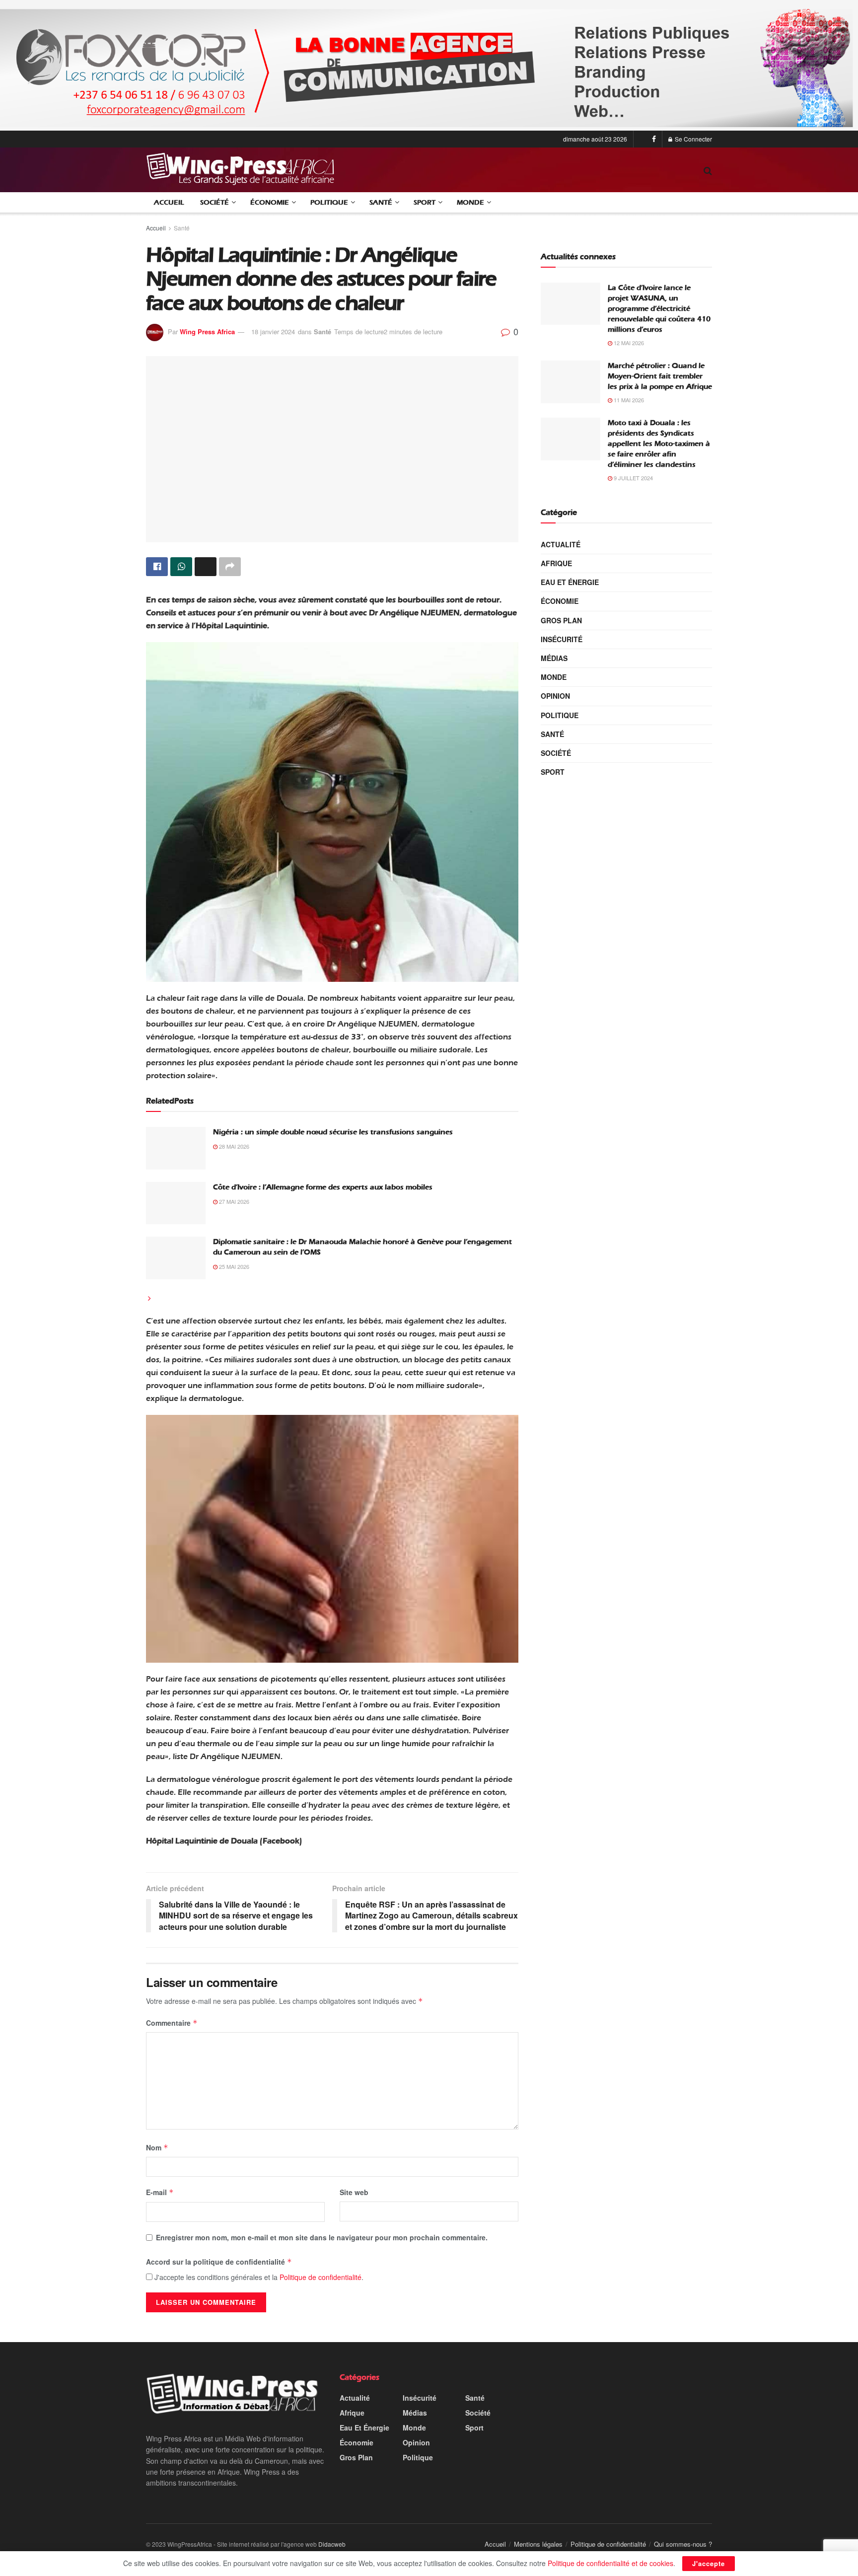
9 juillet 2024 (633, 478)
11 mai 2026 (628, 400)
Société (214, 202)
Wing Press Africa (207, 331)
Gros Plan (561, 620)
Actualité (561, 544)
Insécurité (562, 639)
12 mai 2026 (628, 343)
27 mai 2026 (233, 1201)
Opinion (555, 696)
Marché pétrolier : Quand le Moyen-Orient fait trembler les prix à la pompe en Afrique (660, 376)
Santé (381, 202)
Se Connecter (693, 139)
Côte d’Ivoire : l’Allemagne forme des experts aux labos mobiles (323, 1187)
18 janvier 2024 (273, 331)
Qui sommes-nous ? (683, 2544)
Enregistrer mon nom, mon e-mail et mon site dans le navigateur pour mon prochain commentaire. (322, 2237)
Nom (157, 2147)
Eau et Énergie (570, 582)
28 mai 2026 (233, 1146)
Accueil (169, 202)
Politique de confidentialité (321, 2277)
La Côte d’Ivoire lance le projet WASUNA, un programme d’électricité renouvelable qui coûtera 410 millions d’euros (659, 308)
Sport (425, 202)
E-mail (160, 2192)
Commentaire (172, 2023)
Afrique (556, 563)
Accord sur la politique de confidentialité (219, 2262)
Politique (329, 202)
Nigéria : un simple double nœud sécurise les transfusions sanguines (333, 1132)
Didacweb (332, 2544)
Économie (270, 202)
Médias (554, 658)
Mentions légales (538, 2544)
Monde (470, 202)
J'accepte (709, 2563)
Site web (354, 2192)
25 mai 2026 (233, 1266)
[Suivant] (149, 1298)
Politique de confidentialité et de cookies (610, 2563)
